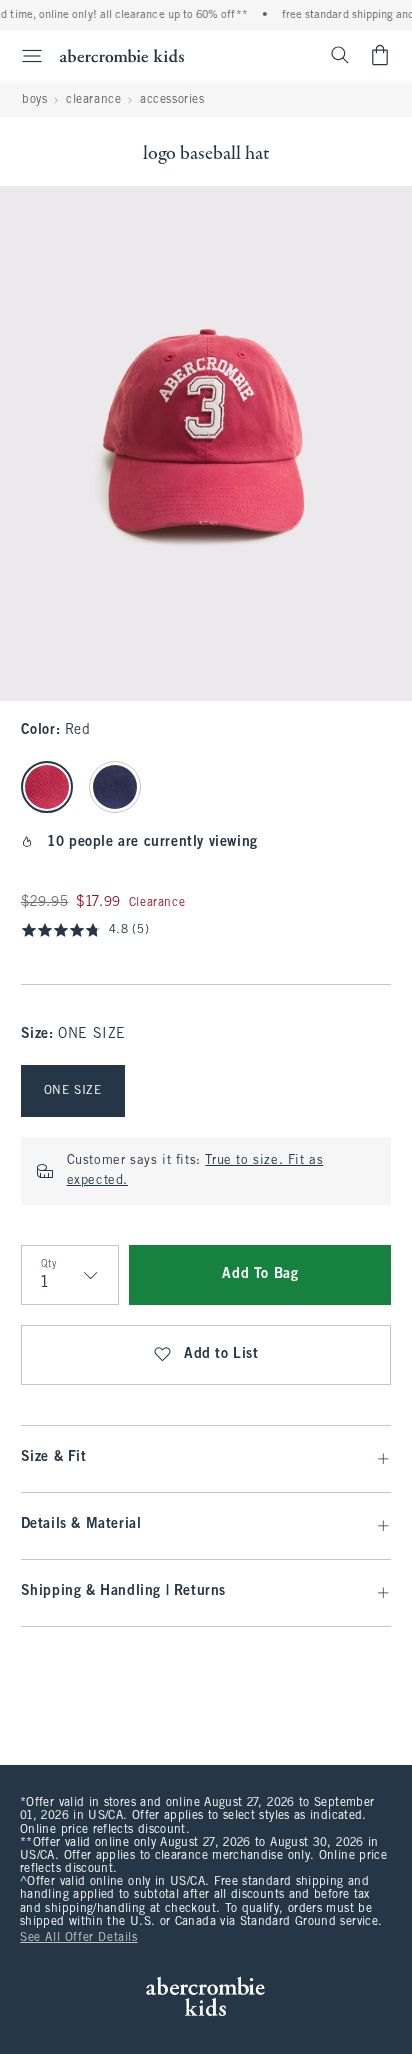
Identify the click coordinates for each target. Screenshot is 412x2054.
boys (34, 100)
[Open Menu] (24, 56)
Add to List (221, 1354)
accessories (172, 100)
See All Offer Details (79, 1938)
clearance (93, 100)
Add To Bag (260, 1274)
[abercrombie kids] (122, 55)
